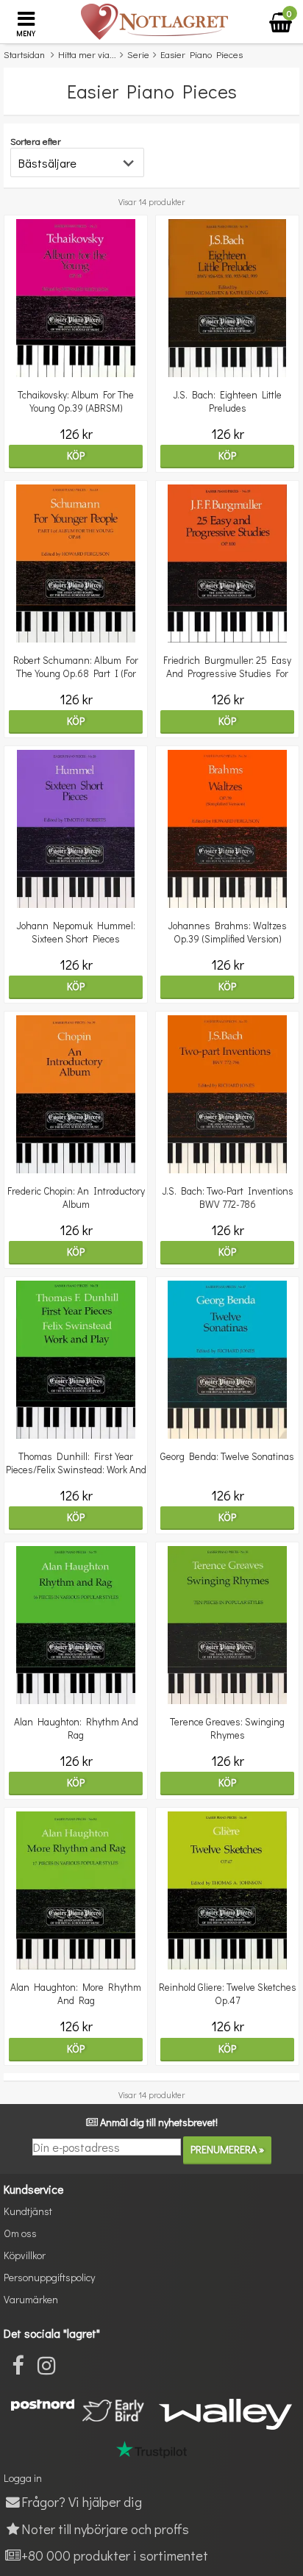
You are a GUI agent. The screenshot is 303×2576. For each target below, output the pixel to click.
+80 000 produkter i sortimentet (115, 2555)
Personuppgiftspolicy (49, 2277)
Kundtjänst (28, 2211)
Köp (76, 455)
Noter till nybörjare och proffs (105, 2529)
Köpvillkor (25, 2255)
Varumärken (31, 2299)
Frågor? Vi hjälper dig (82, 2501)
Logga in (23, 2478)
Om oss (20, 2233)
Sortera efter (36, 141)
